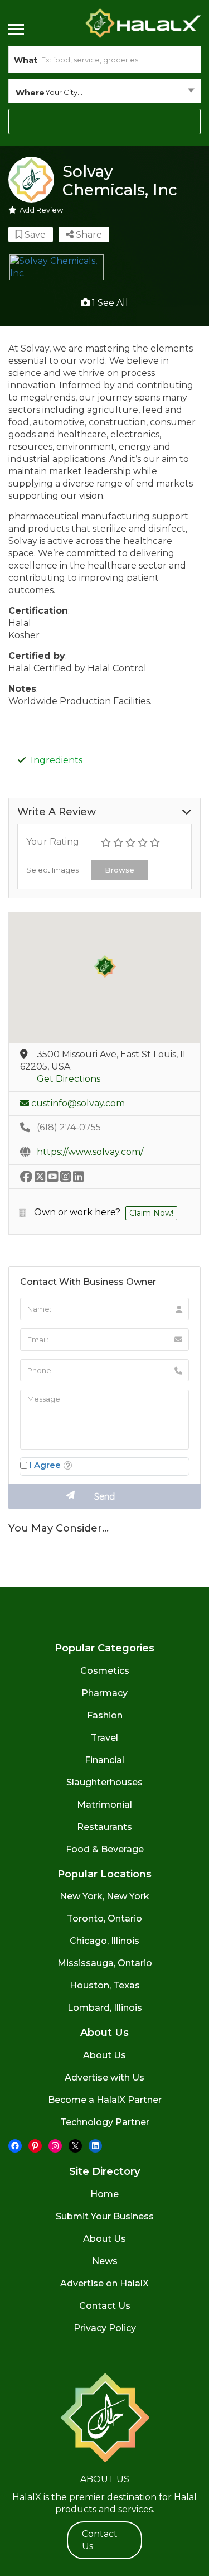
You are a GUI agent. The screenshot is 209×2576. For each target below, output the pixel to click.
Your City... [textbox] (64, 92)
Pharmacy (104, 1693)
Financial (104, 1760)
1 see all (109, 303)
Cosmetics (105, 1671)
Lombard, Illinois (105, 2008)
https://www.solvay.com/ (90, 1152)
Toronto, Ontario (104, 1918)
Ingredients (57, 760)
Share (88, 235)
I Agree (45, 1465)
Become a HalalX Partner (105, 2100)
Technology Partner (105, 2122)
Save (34, 235)
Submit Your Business (105, 2216)
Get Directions (69, 1079)
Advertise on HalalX (104, 2283)
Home (104, 2194)
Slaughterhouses (104, 1782)
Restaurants (104, 1827)
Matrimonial (104, 1805)
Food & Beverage (105, 1849)
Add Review (41, 210)
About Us (104, 2055)
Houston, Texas (105, 1985)
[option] (57, 267)
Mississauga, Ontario (105, 1963)
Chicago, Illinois (104, 1941)
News (105, 2261)
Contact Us (105, 2306)
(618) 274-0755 (69, 1127)
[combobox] (104, 92)
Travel (104, 1738)
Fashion (105, 1715)
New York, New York (104, 1896)
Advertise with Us (104, 2077)
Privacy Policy (105, 2328)
